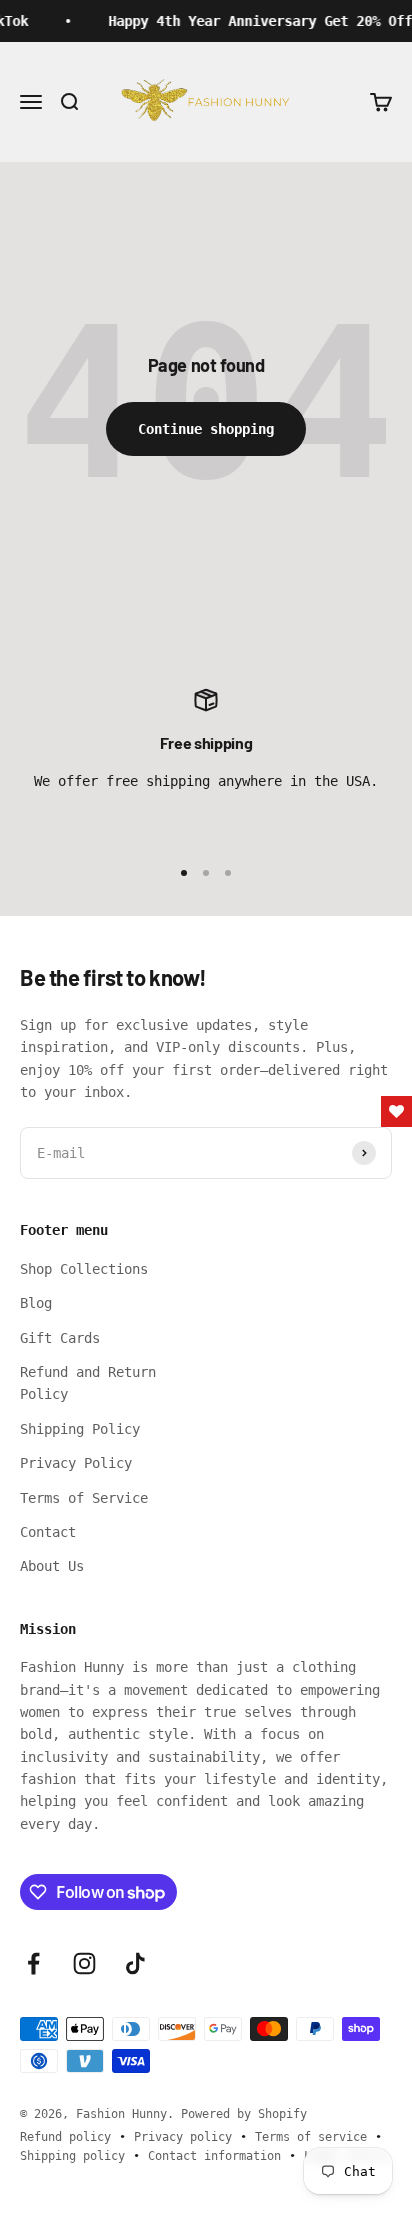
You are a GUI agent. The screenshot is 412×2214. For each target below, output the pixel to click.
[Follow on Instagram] (84, 1963)
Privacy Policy (76, 1463)
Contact (48, 1532)
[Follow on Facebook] (33, 1963)
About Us (52, 1566)
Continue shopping (206, 429)
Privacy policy (183, 2137)
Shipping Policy (80, 1429)
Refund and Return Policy (88, 1383)
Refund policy (65, 2137)
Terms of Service (84, 1498)
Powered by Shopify (244, 2114)
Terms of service (311, 2137)
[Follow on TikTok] (135, 1963)
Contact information (214, 2156)
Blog (36, 1303)
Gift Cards (60, 1338)
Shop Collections (84, 1269)
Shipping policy (72, 2156)
